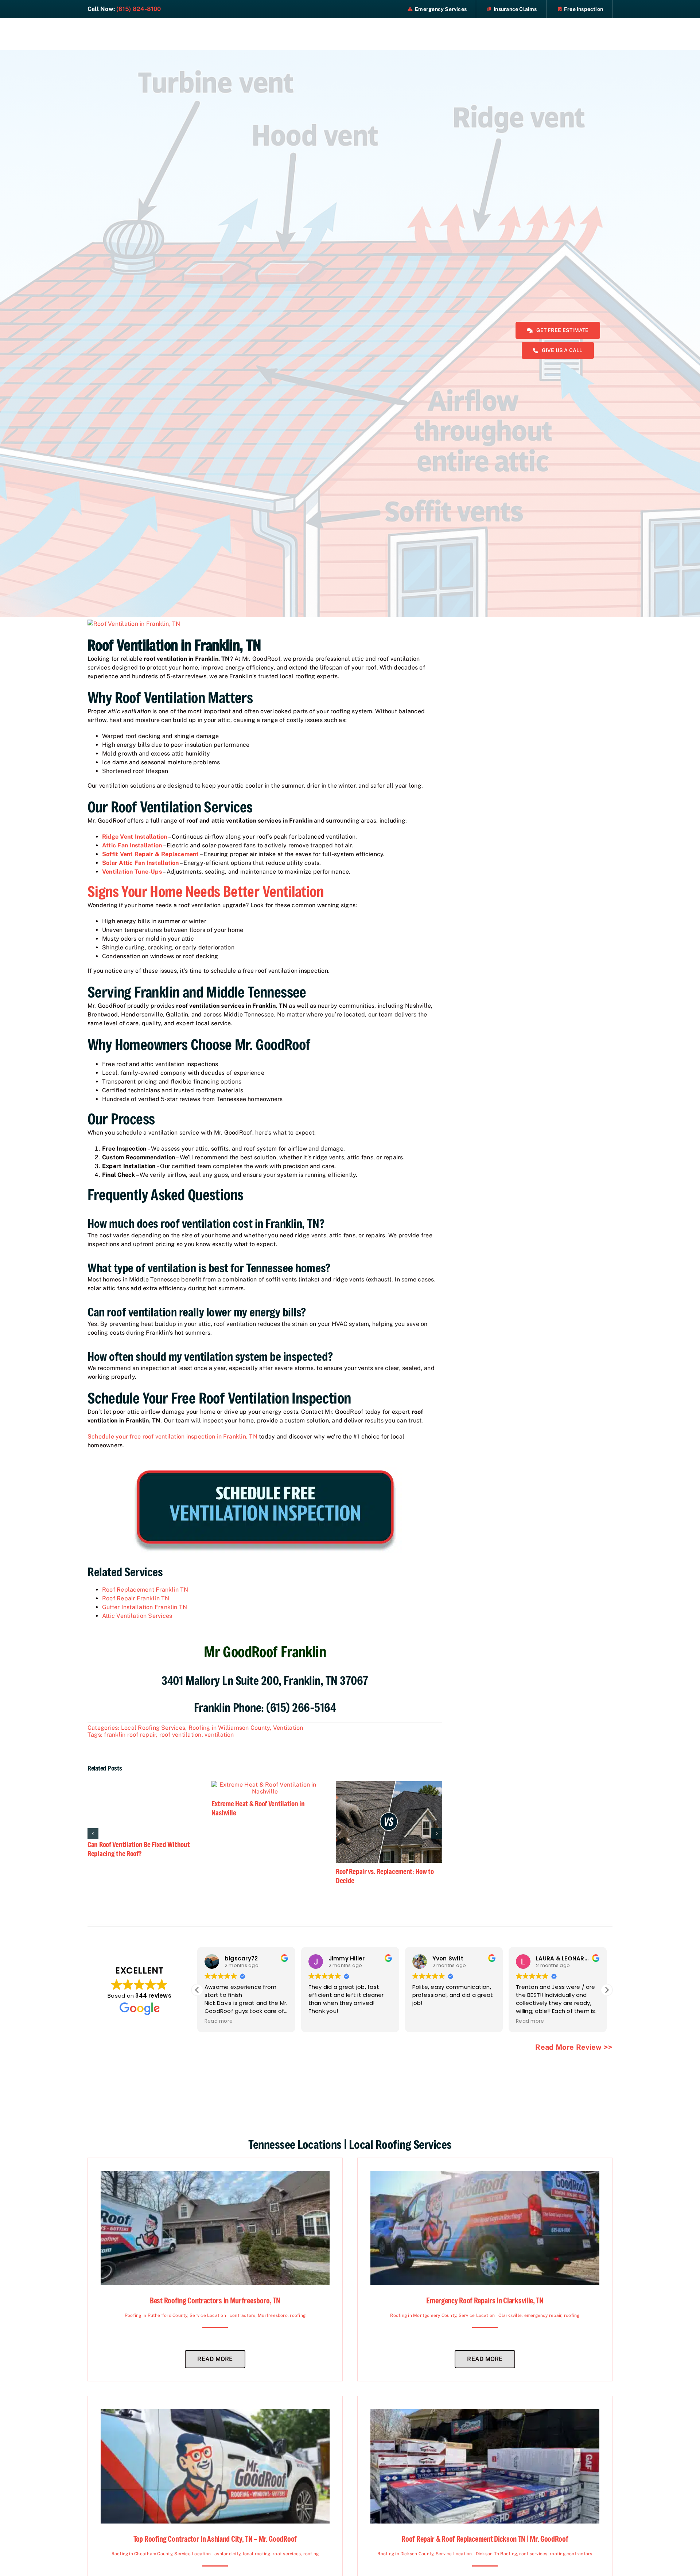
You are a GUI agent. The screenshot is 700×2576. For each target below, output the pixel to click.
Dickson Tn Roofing (496, 2554)
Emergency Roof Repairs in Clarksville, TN (485, 2301)
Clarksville (510, 2315)
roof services (287, 2554)
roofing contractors (571, 2554)
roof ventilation (180, 1735)
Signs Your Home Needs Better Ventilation (205, 891)
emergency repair (543, 2315)
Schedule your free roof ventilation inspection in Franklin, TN (172, 1437)
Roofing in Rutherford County (156, 2315)
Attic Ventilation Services (137, 1616)
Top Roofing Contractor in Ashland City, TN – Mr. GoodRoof (215, 2539)
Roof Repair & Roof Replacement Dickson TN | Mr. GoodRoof (485, 2539)
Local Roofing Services (153, 1728)
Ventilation (288, 1728)
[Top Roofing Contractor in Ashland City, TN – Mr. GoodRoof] (215, 2413)
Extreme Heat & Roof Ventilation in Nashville (258, 1808)
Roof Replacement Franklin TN (145, 1590)
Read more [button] (426, 2021)
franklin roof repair (130, 1735)
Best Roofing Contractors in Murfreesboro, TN (215, 2301)
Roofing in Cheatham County (142, 2554)
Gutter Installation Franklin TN (145, 1607)
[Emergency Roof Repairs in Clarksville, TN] (485, 2175)
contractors (243, 2315)
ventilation (219, 1735)
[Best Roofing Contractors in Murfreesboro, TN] (215, 2175)
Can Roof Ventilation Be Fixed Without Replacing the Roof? (139, 1849)
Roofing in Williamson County (229, 1728)
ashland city (227, 2554)
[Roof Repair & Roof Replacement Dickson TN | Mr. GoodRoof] (485, 2413)
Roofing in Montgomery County (423, 2315)
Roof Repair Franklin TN (136, 1598)
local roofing (257, 2554)
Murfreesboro (273, 2315)
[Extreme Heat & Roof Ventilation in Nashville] (265, 1785)
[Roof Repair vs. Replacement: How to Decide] (389, 1785)
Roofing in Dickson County (405, 2554)
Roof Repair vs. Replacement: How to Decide (385, 1876)
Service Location (208, 2315)
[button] (607, 1990)
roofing (298, 2315)
